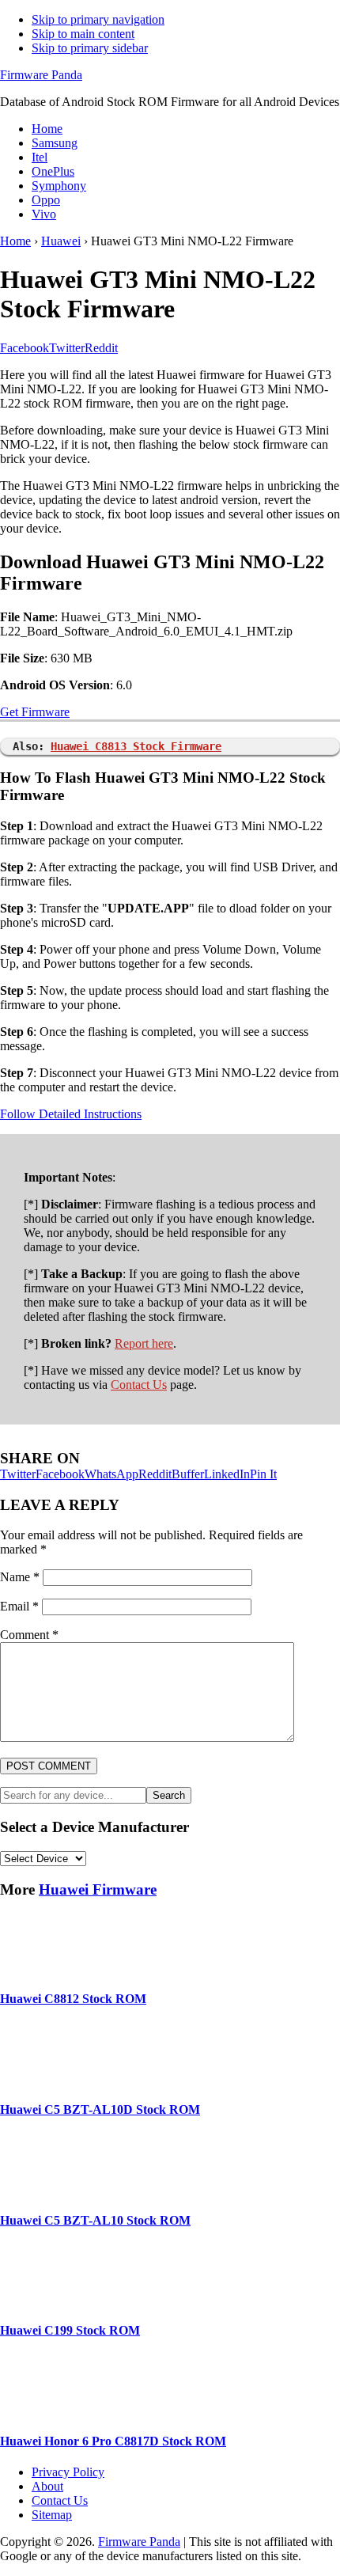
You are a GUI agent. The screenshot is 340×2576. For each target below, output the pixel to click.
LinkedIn (227, 1474)
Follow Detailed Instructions (71, 1114)
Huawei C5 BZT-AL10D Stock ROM (100, 2109)
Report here (144, 1343)
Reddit (155, 1474)
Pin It (263, 1474)
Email (19, 1606)
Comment (29, 1635)
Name (20, 1577)
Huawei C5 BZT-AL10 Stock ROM (95, 2220)
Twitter (18, 1474)
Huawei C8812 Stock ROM (73, 1999)
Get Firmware (35, 712)
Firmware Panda (41, 75)
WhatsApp (111, 1474)
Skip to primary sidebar (90, 48)
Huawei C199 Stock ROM (70, 2330)
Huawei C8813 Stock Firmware (136, 746)
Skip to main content (83, 34)
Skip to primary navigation (98, 19)
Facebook (60, 1474)
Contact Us (139, 1385)
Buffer (188, 1474)
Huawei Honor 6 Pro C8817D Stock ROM (113, 2441)
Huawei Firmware (98, 1889)
